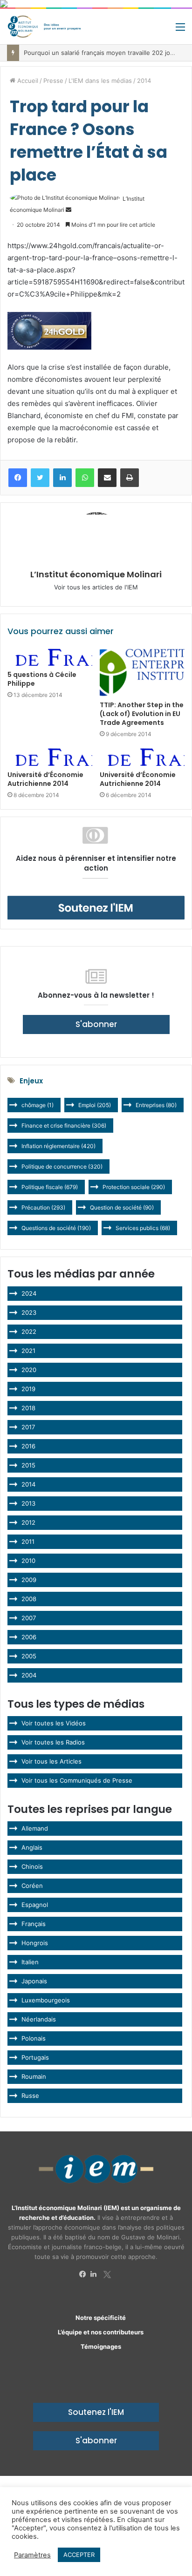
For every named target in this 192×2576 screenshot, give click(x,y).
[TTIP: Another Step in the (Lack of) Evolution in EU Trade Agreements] (142, 673)
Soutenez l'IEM (96, 2412)
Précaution (43, 1207)
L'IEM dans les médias (100, 81)
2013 (28, 1503)
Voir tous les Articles (51, 1761)
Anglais (32, 1847)
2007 (29, 1618)
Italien (30, 1962)
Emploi (95, 1105)
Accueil (27, 81)
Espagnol (35, 1905)
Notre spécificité (101, 2318)
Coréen (32, 1886)
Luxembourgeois (46, 2000)
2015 (28, 1465)
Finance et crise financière (64, 1126)
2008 (29, 1599)
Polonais (34, 2038)
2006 (29, 1637)
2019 (28, 1389)
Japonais (34, 1981)
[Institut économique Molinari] (44, 27)
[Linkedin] (96, 2274)
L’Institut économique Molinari (96, 574)
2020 (29, 1370)
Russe (30, 2096)
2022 (29, 1332)
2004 (29, 1675)
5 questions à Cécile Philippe (42, 679)
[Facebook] (85, 2274)
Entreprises (156, 1105)
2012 (28, 1522)
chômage (38, 1105)
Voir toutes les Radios (53, 1742)
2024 (29, 1293)
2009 (29, 1580)
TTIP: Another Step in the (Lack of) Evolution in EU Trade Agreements (142, 714)
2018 (28, 1408)
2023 (29, 1312)
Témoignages (101, 2346)
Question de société (122, 1207)
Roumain (34, 2076)
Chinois (32, 1866)
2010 (28, 1561)
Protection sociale (134, 1187)
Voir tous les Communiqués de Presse (77, 1780)
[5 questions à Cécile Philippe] (50, 657)
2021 (28, 1351)
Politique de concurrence (62, 1166)
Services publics (143, 1228)
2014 (144, 81)
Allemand (35, 1828)
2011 (28, 1542)
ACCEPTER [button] (79, 2555)
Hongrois (35, 1943)
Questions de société (56, 1228)
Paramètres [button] (32, 2555)
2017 (28, 1427)
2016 (28, 1446)
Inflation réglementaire (58, 1146)
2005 (29, 1656)
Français (34, 1924)
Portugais (35, 2057)
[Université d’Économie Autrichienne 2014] (50, 757)
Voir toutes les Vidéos (54, 1723)
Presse (53, 81)
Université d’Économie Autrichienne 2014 (45, 779)
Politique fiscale (50, 1187)
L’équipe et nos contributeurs (101, 2332)
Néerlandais (39, 2019)
